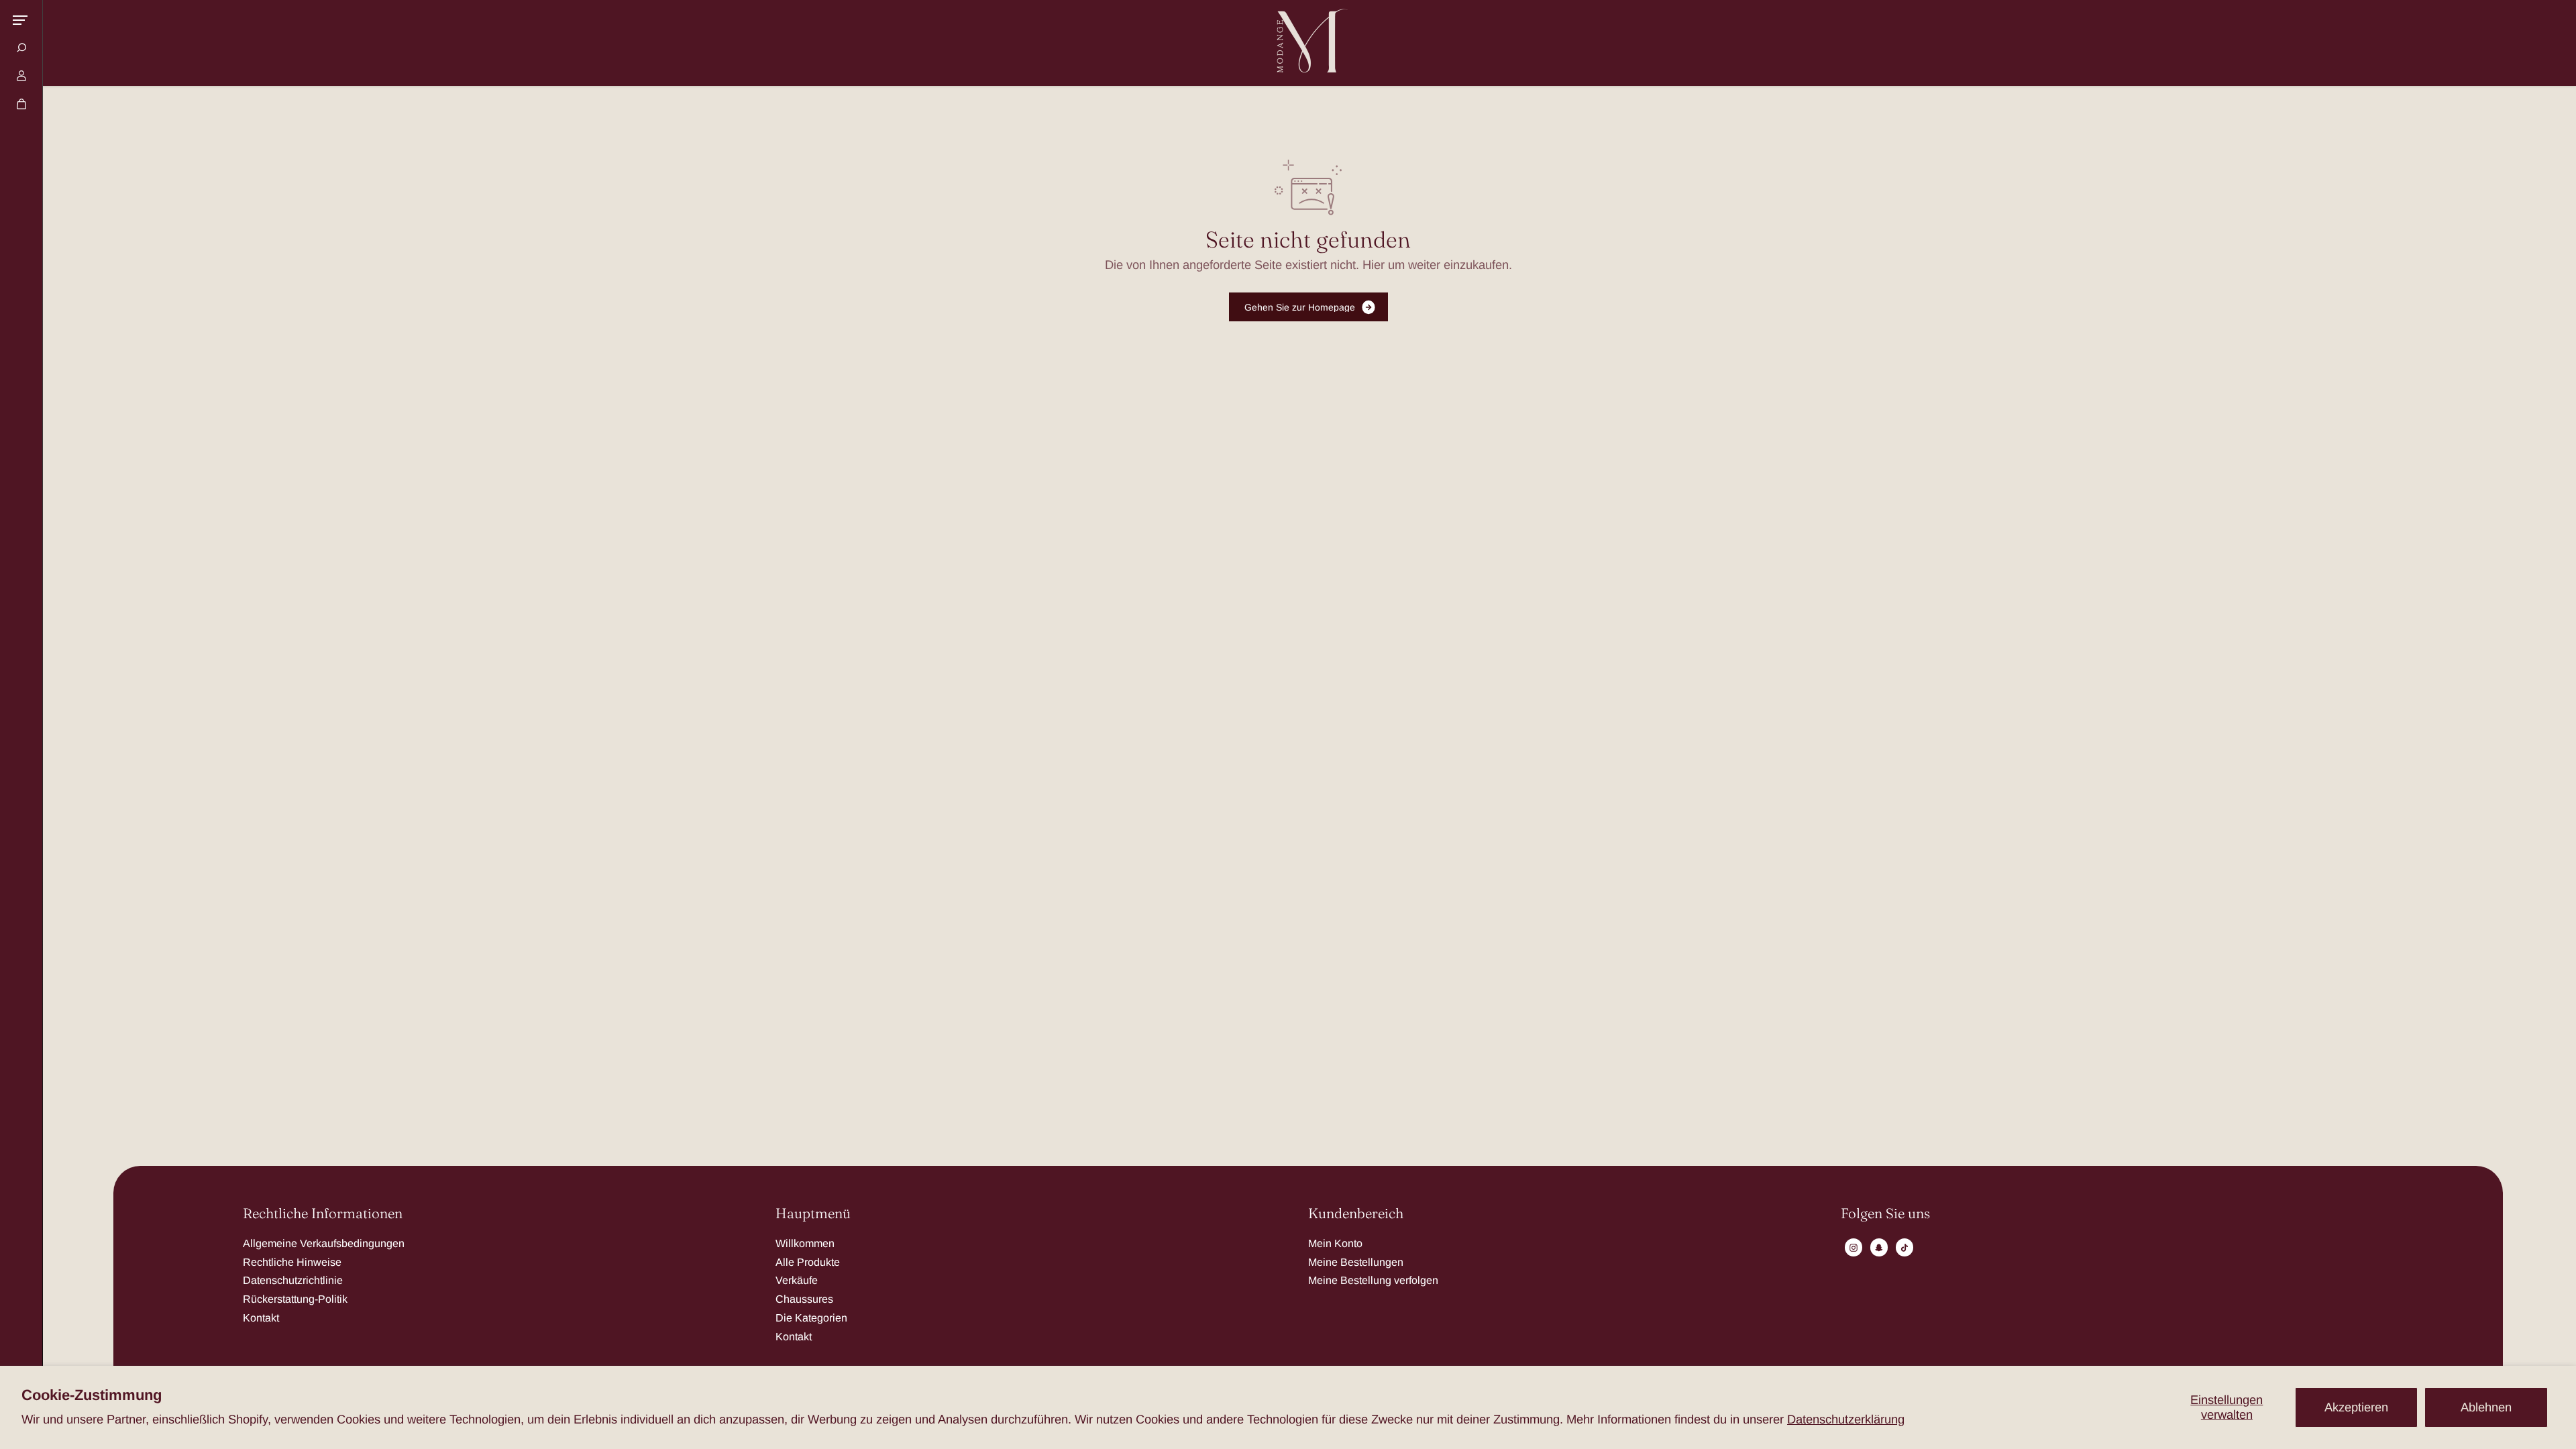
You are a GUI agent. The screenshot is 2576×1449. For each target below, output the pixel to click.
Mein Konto (1335, 1243)
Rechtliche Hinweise (292, 1262)
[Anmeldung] (21, 76)
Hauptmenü (813, 1214)
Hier (1374, 265)
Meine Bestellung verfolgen (1373, 1280)
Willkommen (805, 1243)
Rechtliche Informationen (323, 1214)
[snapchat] (1879, 1248)
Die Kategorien (811, 1318)
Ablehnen (2486, 1407)
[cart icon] (21, 104)
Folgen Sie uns (1885, 1214)
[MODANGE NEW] (1308, 43)
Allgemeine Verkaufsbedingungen (324, 1243)
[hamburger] (20, 20)
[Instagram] (1854, 1248)
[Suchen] (21, 48)
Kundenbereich (1356, 1214)
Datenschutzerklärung (1846, 1419)
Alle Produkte (808, 1262)
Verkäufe (797, 1280)
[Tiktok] (1904, 1248)
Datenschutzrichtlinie (293, 1280)
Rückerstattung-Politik (295, 1299)
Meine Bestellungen (1356, 1262)
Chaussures (804, 1299)
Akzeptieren (2356, 1407)
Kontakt (261, 1318)
